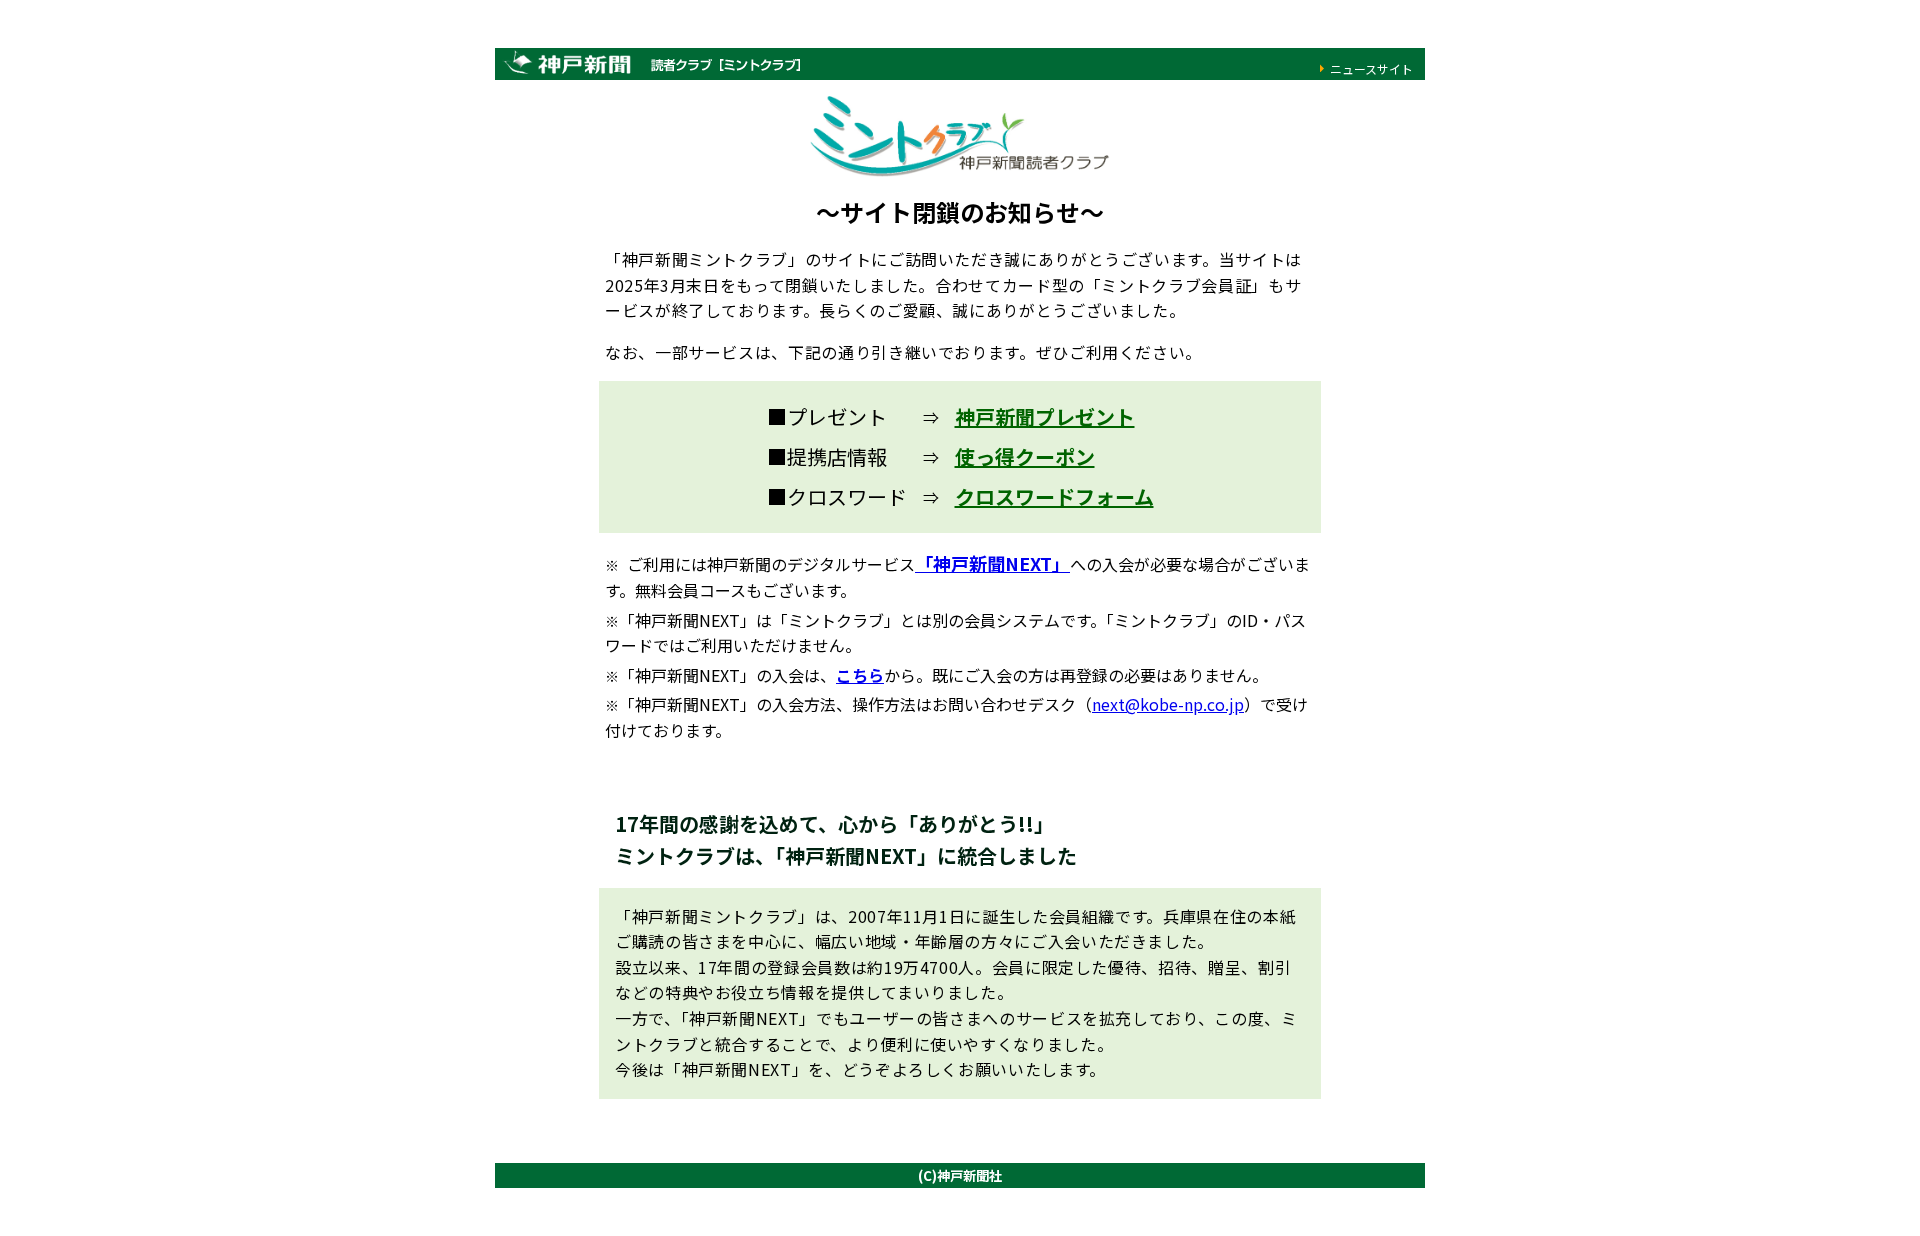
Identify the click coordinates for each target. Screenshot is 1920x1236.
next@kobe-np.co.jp (1168, 704)
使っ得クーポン (1025, 456)
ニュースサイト (1371, 68)
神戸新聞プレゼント (1045, 416)
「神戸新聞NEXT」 (992, 563)
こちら (860, 675)
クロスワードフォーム (1054, 496)
